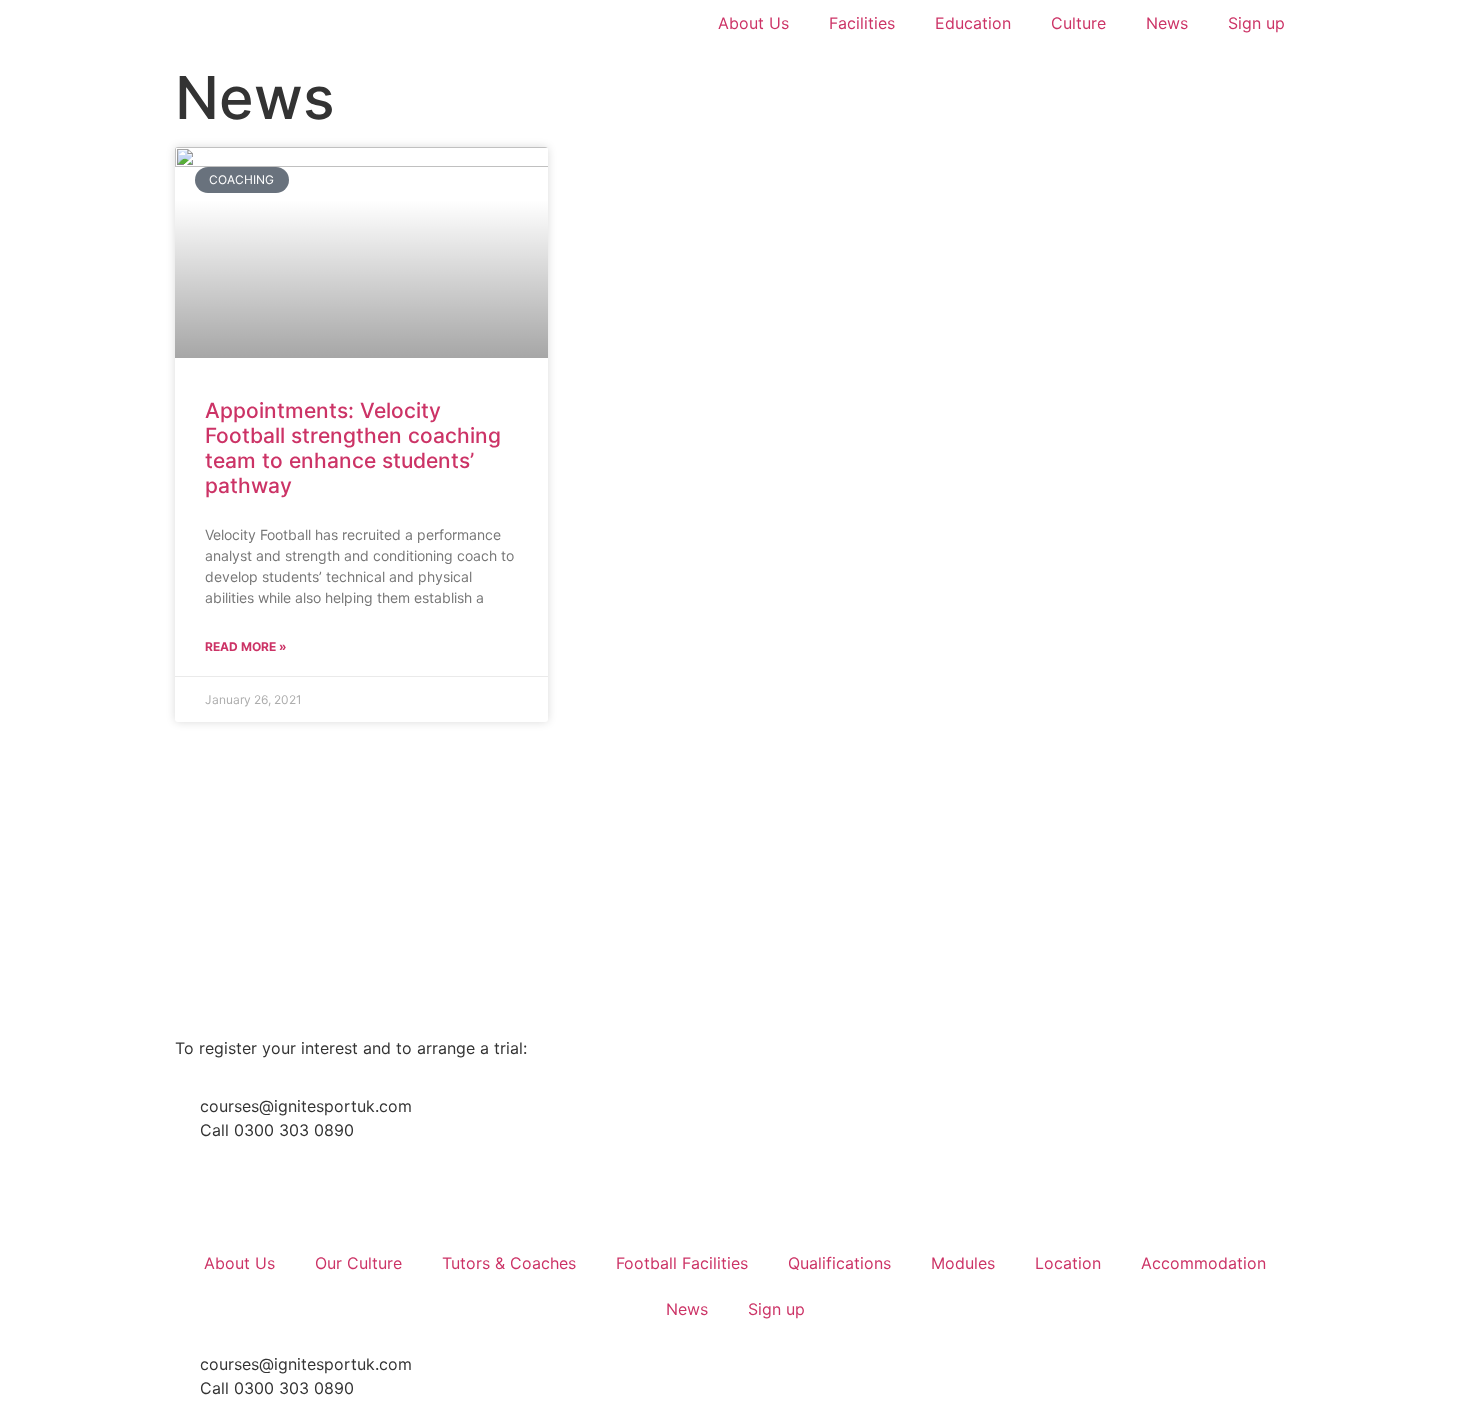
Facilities (862, 23)
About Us (753, 23)
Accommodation (1203, 1263)
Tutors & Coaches (509, 1263)
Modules (963, 1263)
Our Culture (358, 1263)
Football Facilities (682, 1263)
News (1167, 23)
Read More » (246, 646)
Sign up (1256, 23)
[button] (204, 864)
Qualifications (839, 1263)
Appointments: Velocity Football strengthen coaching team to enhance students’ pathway (353, 448)
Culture (1078, 23)
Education (973, 23)
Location (1068, 1263)
